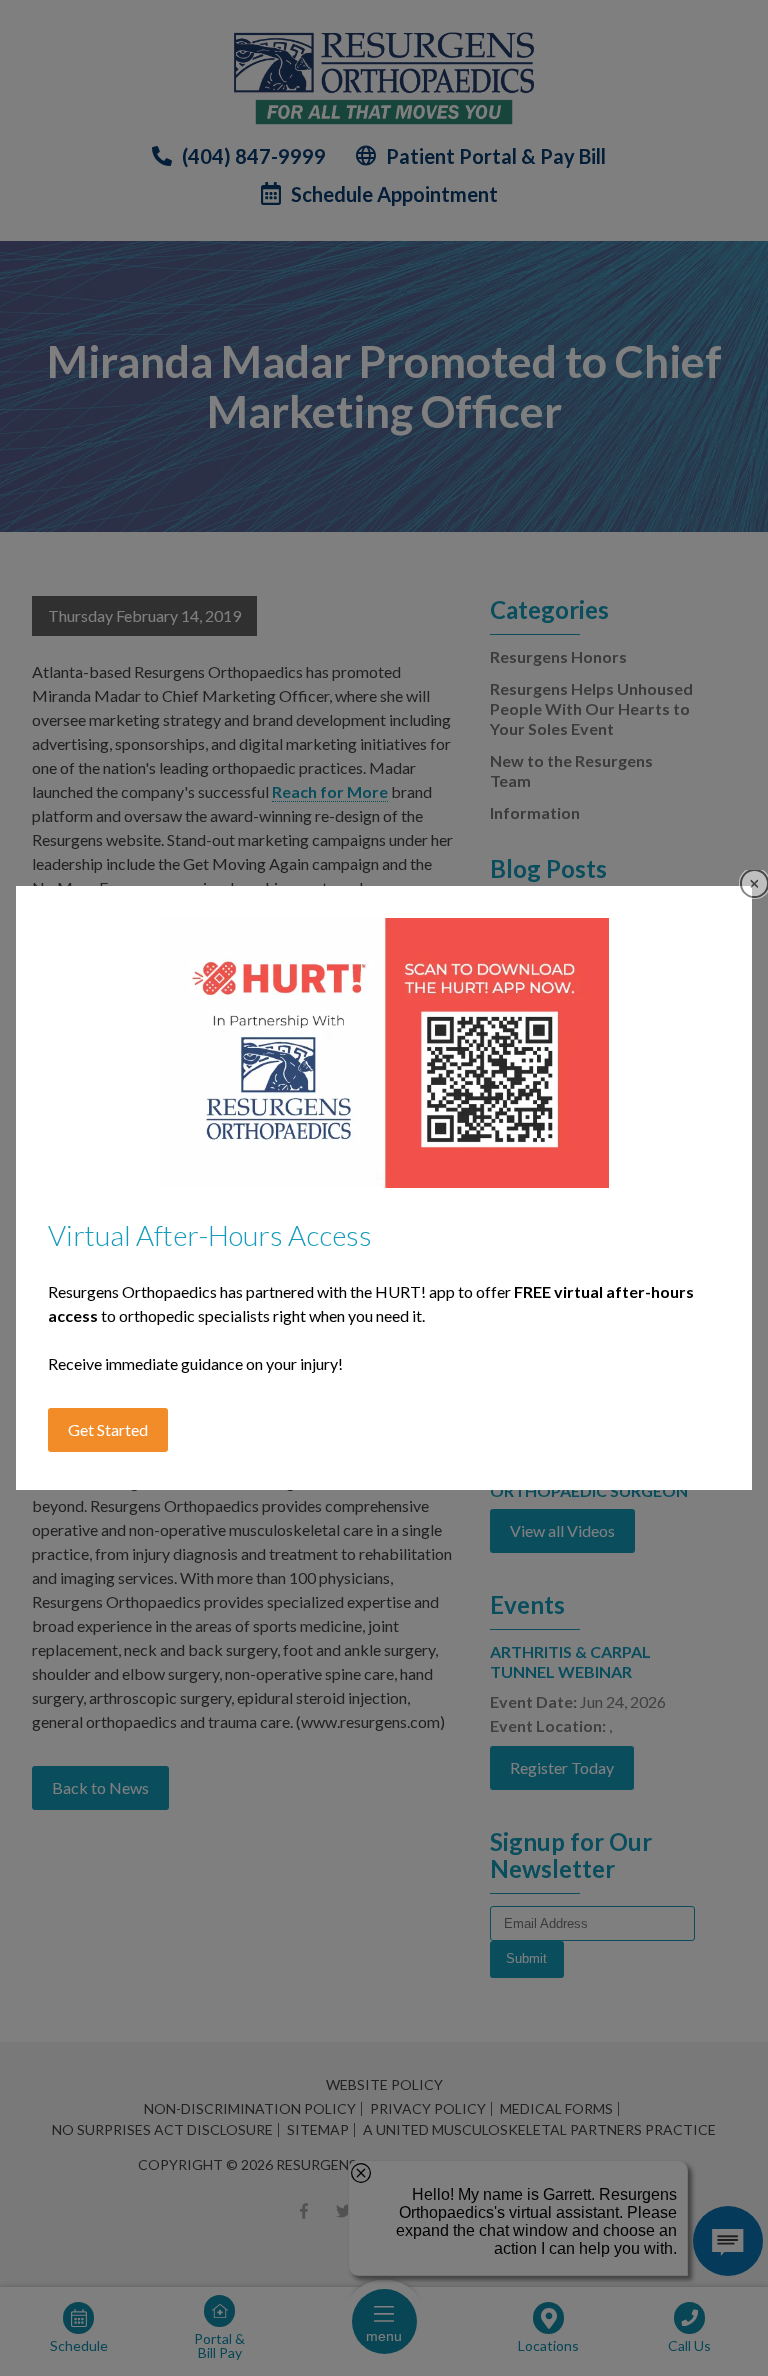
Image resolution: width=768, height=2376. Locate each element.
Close (754, 883)
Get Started (108, 1429)
